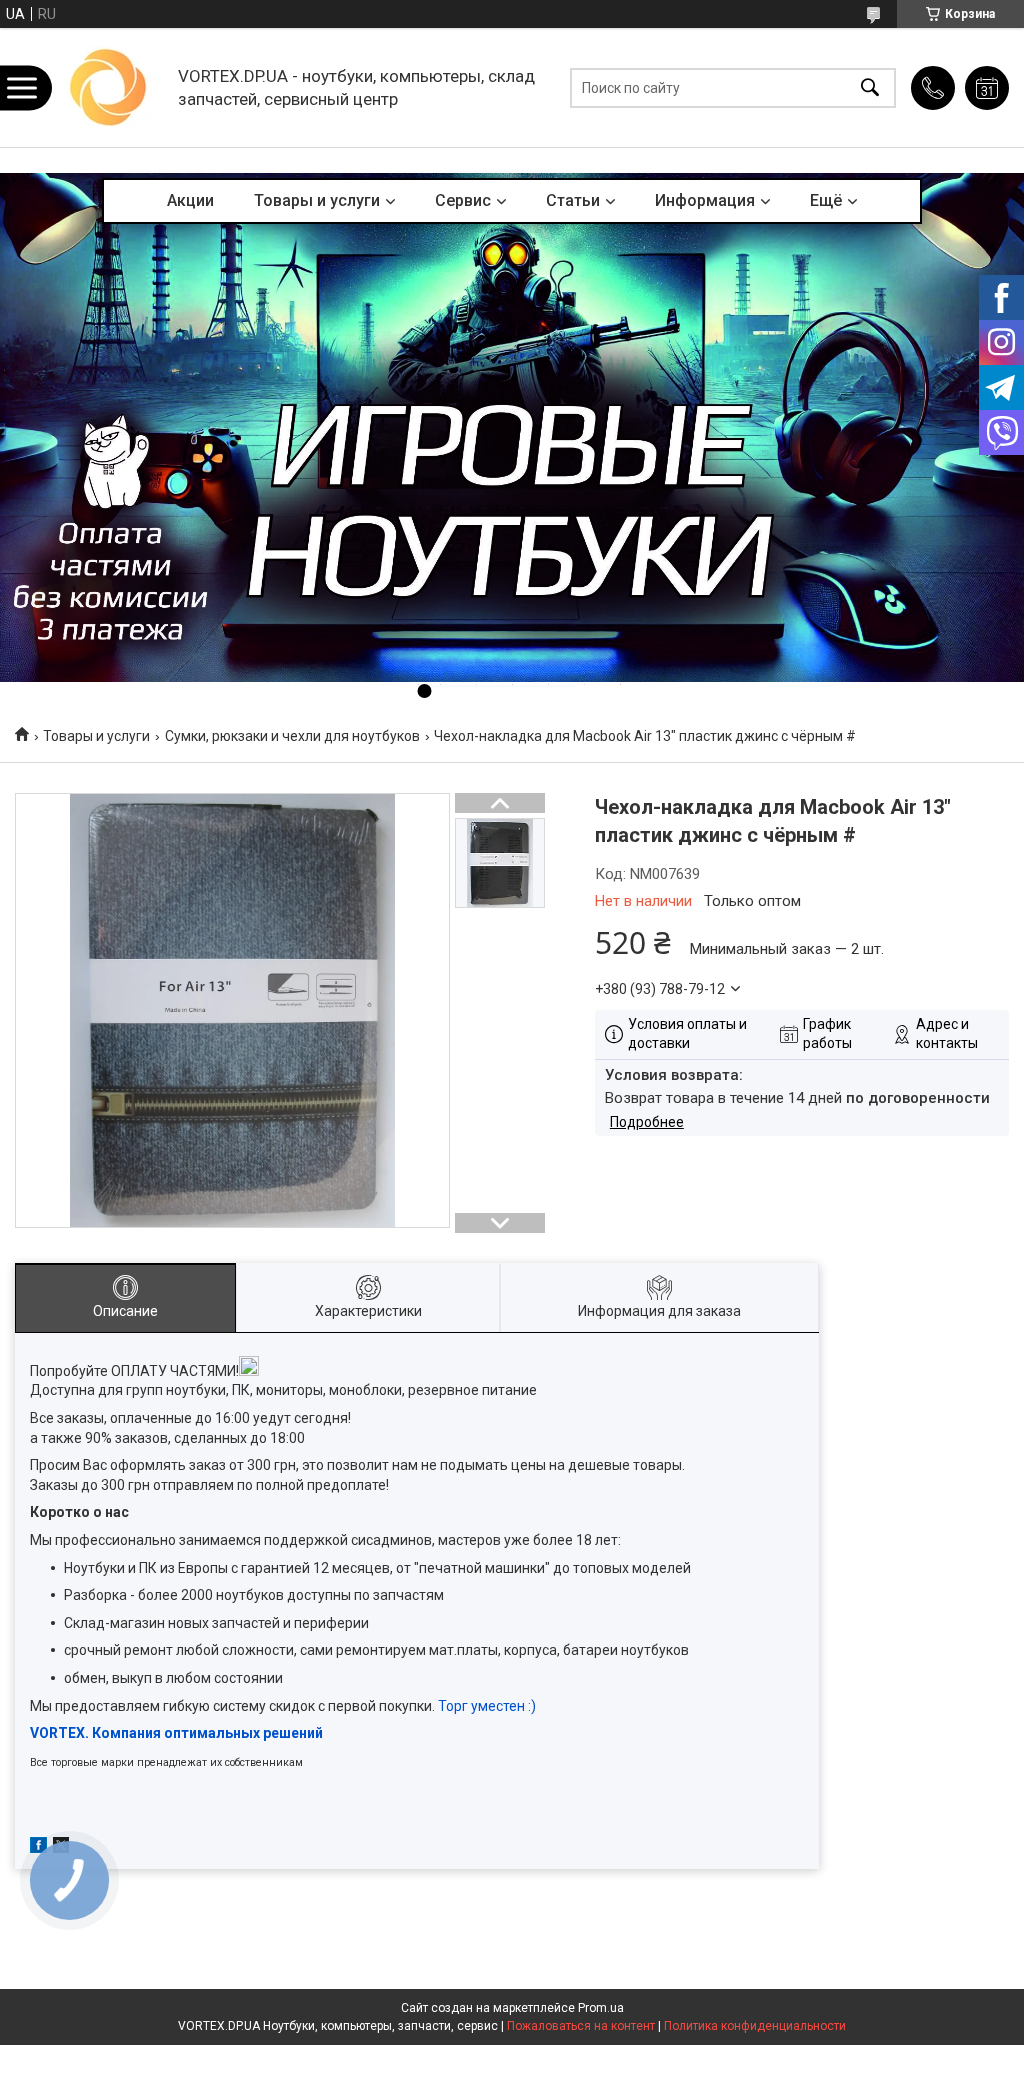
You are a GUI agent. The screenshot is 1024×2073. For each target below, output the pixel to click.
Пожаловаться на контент (581, 2026)
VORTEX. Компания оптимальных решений (176, 1733)
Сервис (463, 200)
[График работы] (987, 88)
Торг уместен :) (487, 1706)
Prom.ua (601, 2008)
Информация (705, 200)
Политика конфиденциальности (755, 2026)
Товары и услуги (317, 200)
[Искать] (870, 87)
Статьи (573, 200)
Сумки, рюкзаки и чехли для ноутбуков (292, 736)
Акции (190, 200)
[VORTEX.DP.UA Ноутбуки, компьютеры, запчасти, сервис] (109, 87)
